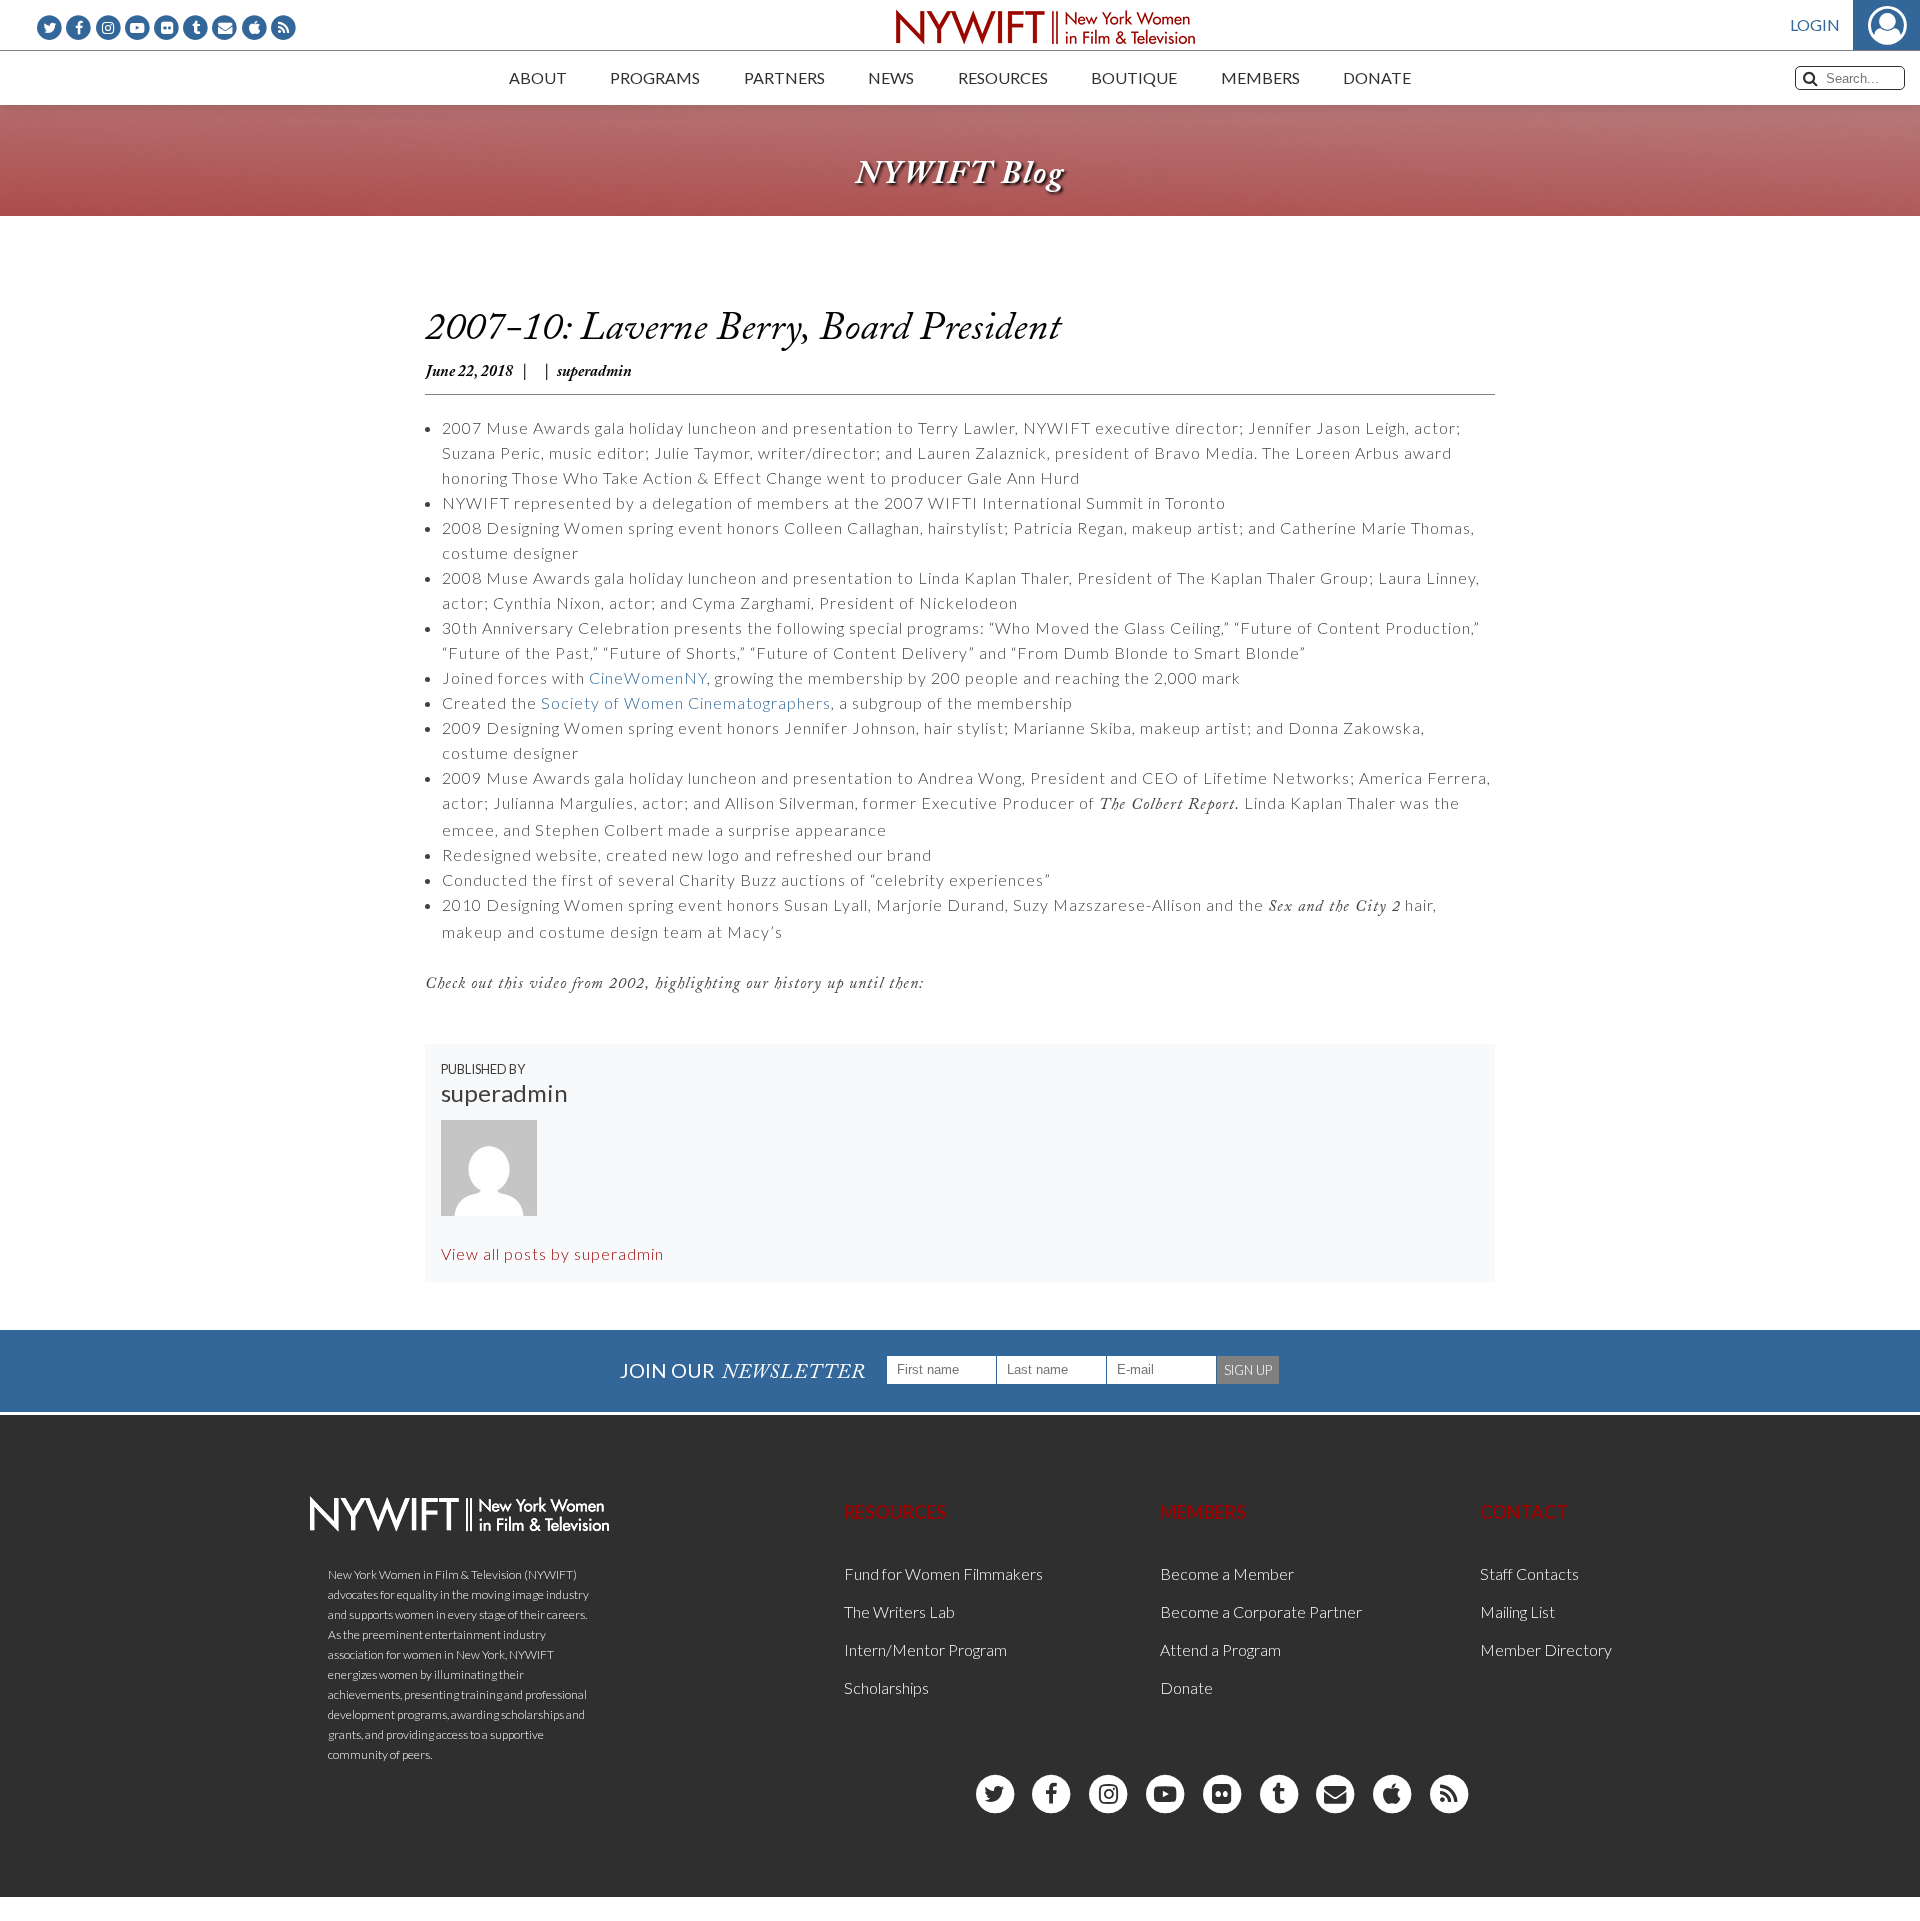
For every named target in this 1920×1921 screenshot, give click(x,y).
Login (1815, 24)
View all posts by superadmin (552, 1253)
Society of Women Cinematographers (686, 702)
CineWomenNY (648, 677)
